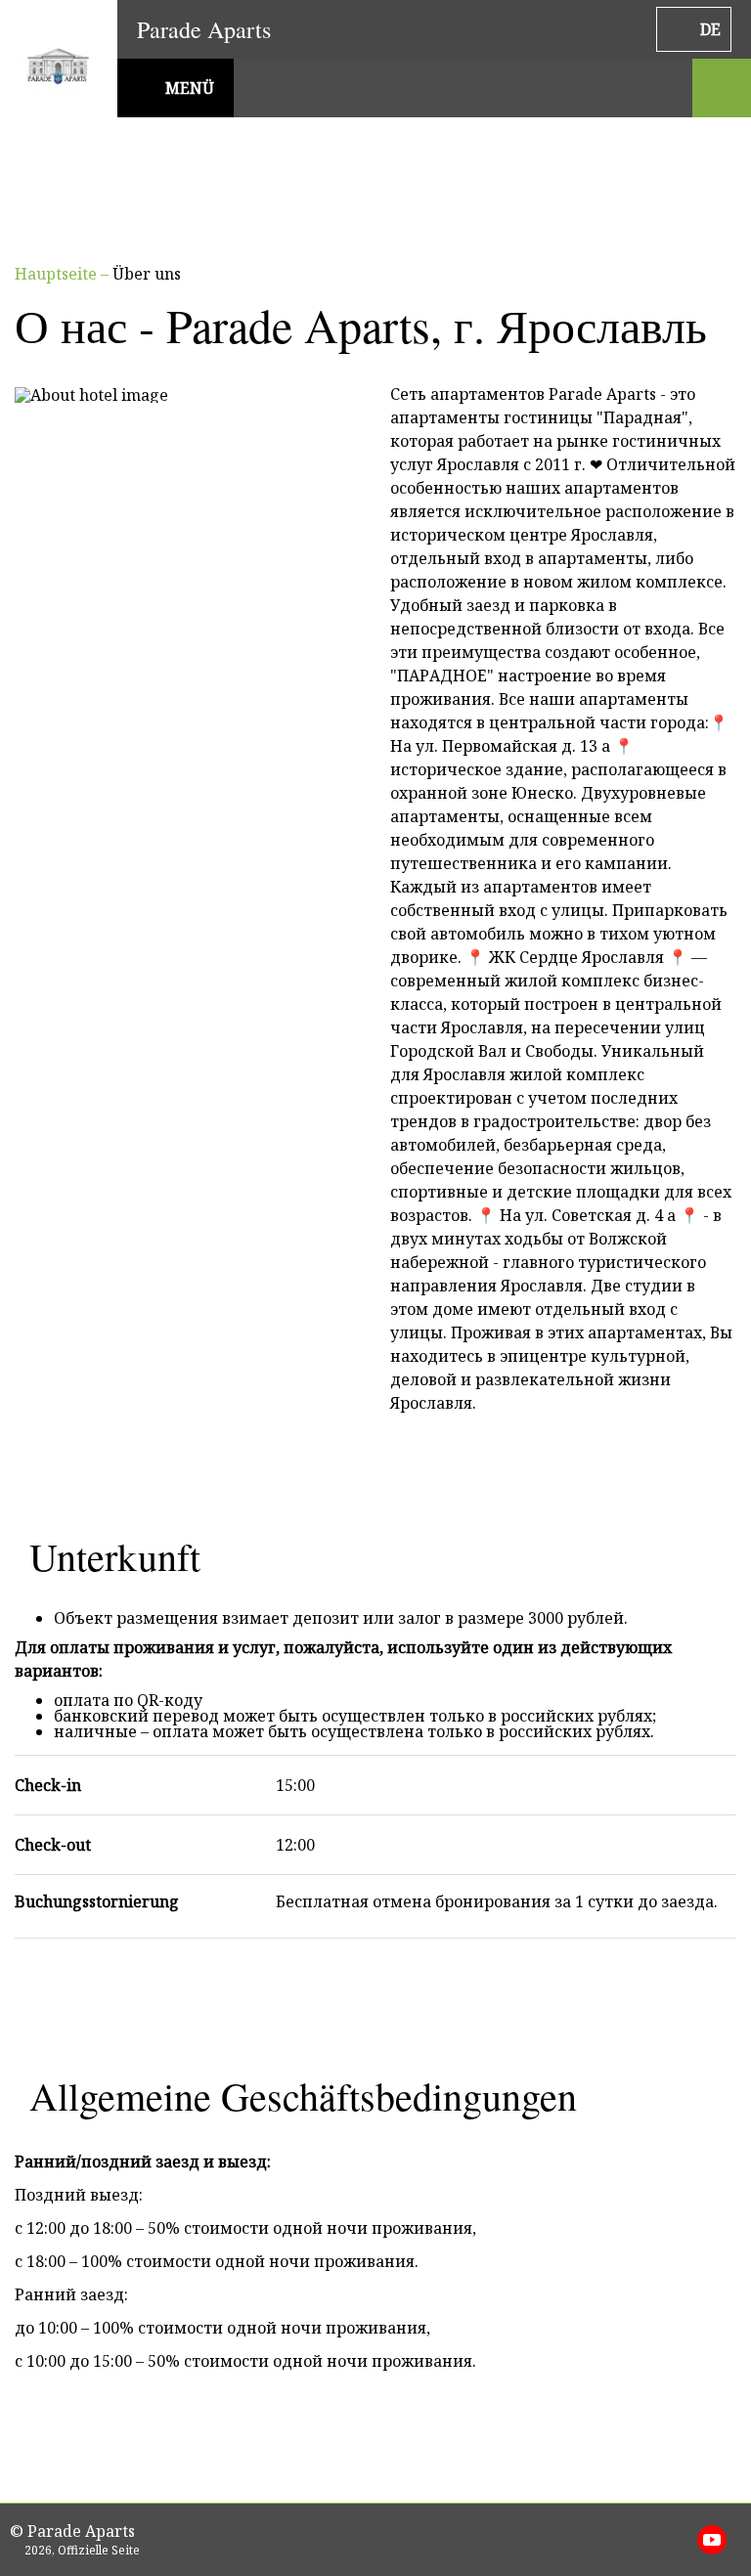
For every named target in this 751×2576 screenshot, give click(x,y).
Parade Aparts (204, 29)
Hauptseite (58, 274)
